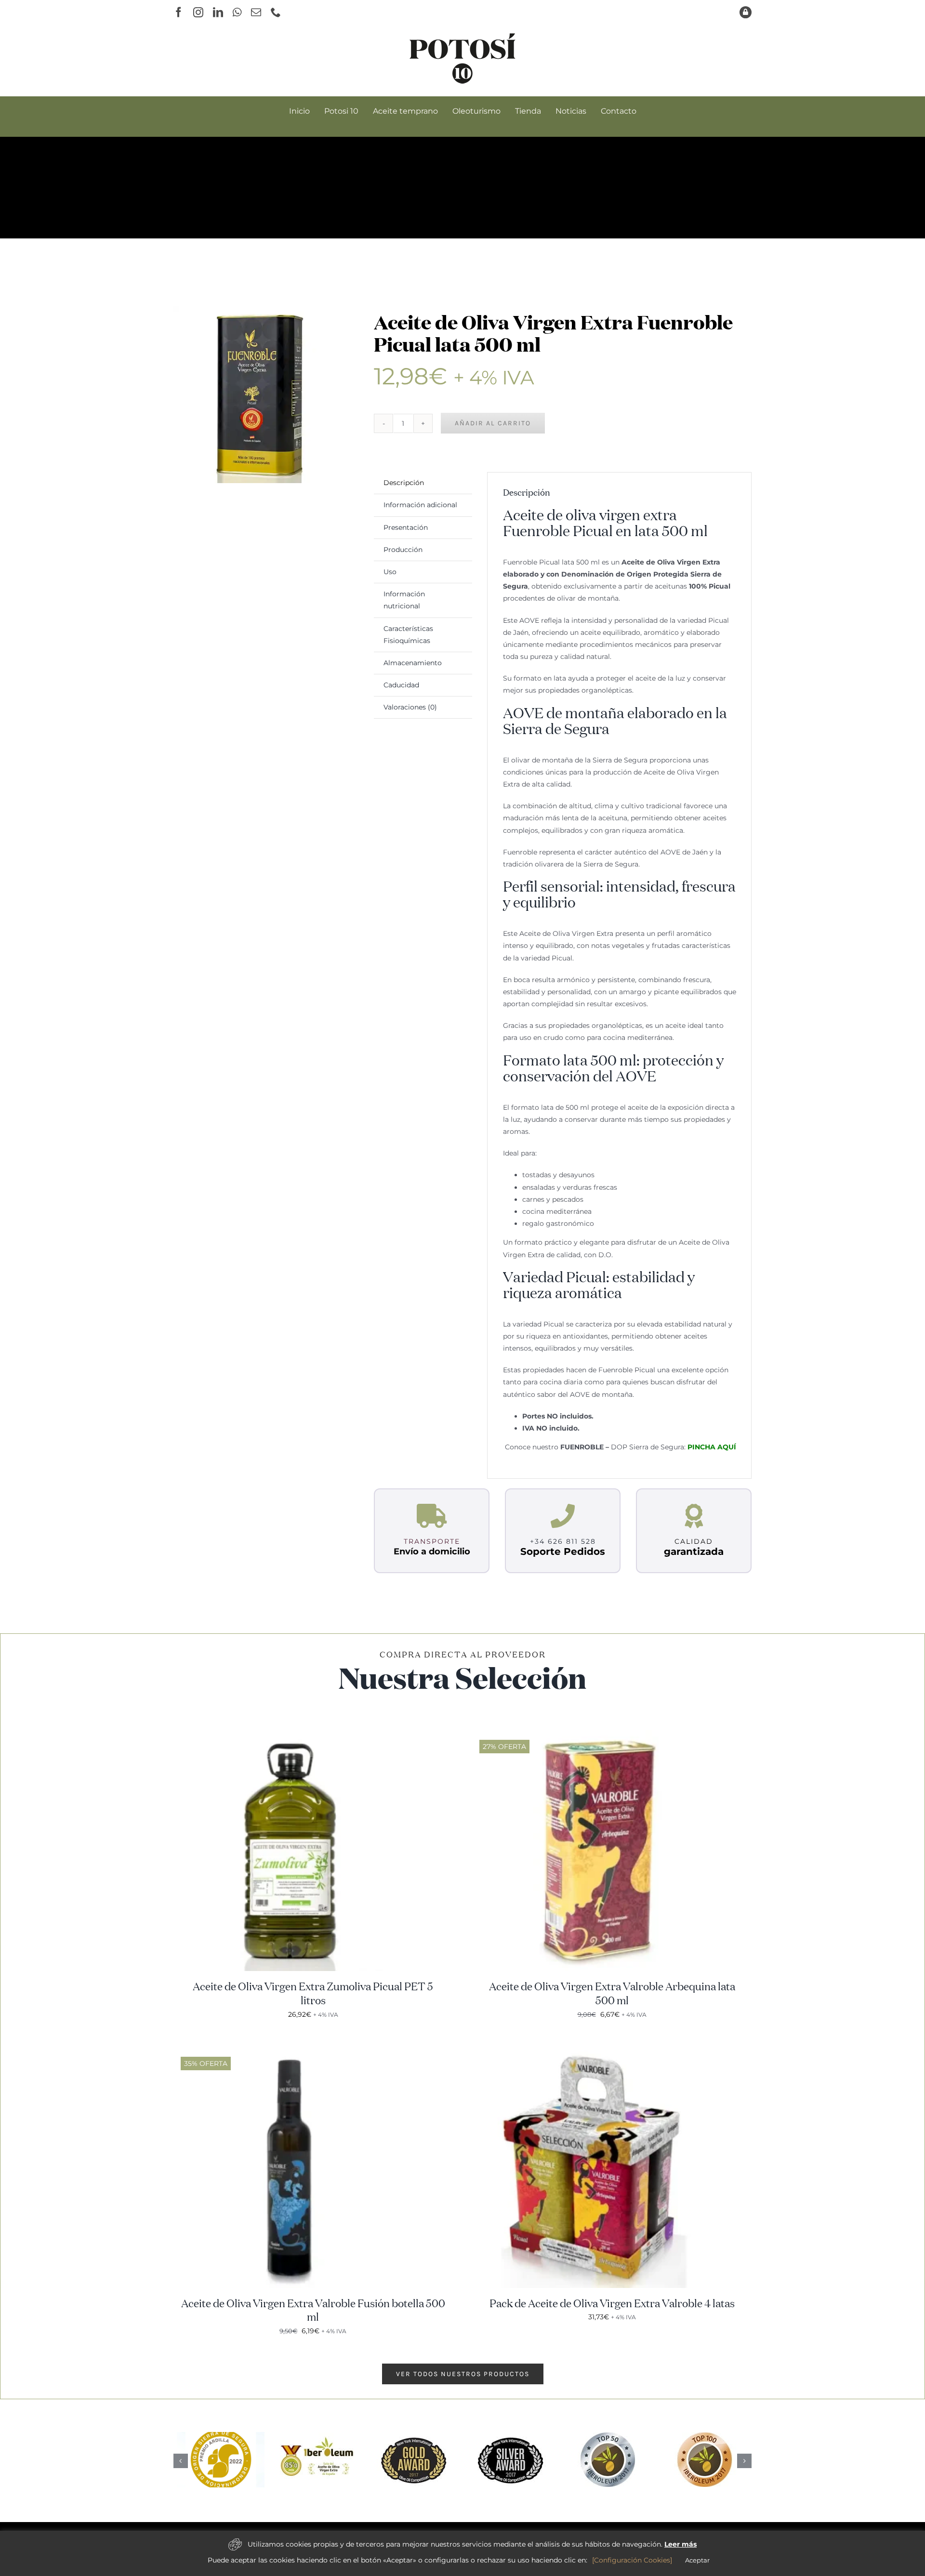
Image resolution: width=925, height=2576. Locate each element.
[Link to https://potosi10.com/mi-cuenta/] (746, 12)
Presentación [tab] (406, 527)
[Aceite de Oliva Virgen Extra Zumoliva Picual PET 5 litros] (294, 1736)
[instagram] (198, 12)
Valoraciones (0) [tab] (410, 707)
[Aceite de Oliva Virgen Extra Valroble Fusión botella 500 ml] (294, 2053)
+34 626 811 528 (563, 1541)
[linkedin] (218, 12)
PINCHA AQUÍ (712, 1447)
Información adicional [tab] (420, 505)
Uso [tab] (390, 572)
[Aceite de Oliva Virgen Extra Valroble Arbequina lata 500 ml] (593, 1736)
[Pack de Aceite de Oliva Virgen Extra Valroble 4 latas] (593, 2053)
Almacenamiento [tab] (413, 663)
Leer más (681, 2544)
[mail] (256, 12)
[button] (181, 2460)
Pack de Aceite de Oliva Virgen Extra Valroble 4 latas (612, 2304)
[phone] (276, 12)
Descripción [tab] (404, 483)
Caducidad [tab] (401, 685)
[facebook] (178, 12)
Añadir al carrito (493, 423)
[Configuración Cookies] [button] (632, 2560)
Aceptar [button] (697, 2560)
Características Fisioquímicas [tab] (408, 635)
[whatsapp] (237, 12)
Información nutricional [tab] (404, 600)
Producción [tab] (403, 550)
